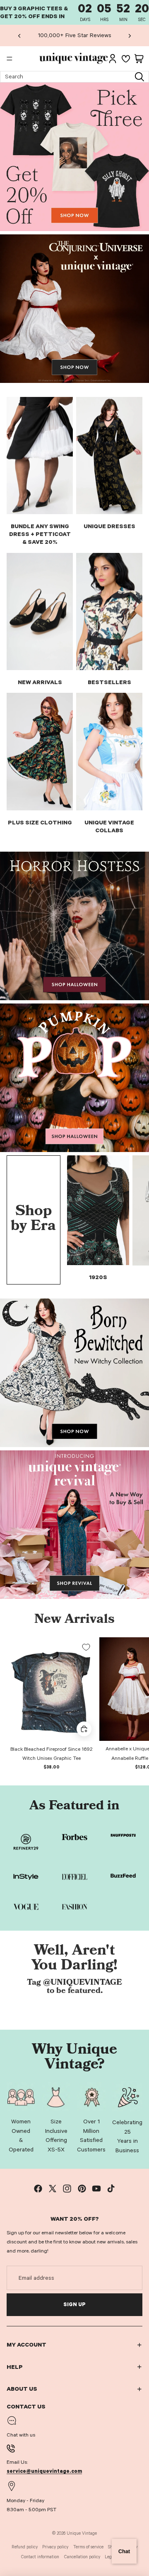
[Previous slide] (19, 35)
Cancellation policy (82, 2557)
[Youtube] (96, 2189)
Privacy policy (55, 2547)
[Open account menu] (113, 59)
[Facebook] (38, 2189)
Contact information (40, 2557)
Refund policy (25, 2547)
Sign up (74, 2304)
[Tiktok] (111, 2189)
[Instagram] (67, 2189)
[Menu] (10, 59)
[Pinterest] (82, 2189)
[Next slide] (130, 35)
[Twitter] (53, 2189)
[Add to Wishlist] (86, 1647)
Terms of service (88, 2547)
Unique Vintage (82, 2533)
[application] (124, 2551)
